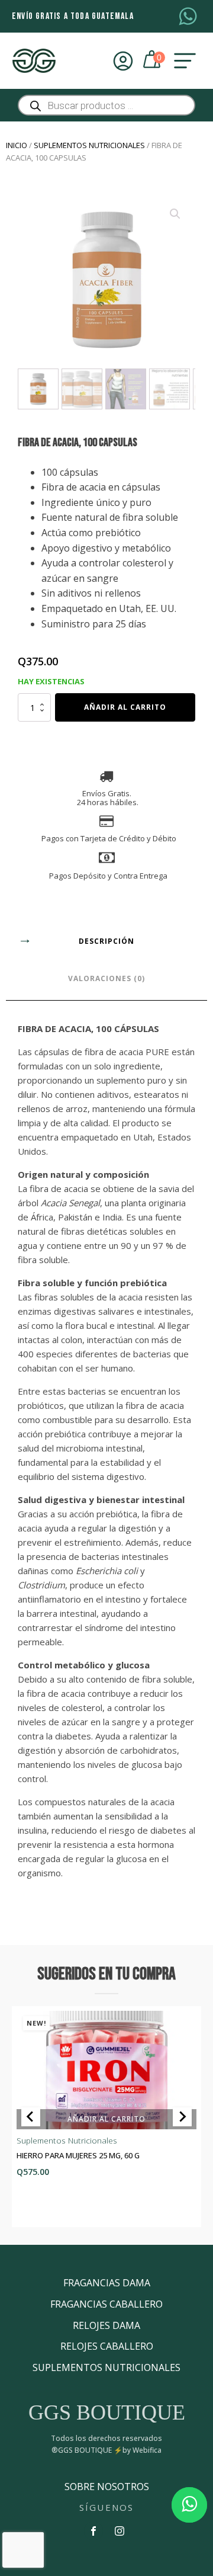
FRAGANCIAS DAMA (107, 2283)
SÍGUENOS (107, 2507)
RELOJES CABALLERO (107, 2346)
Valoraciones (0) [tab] (106, 978)
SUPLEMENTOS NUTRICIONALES (106, 2367)
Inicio (17, 145)
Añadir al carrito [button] (106, 2119)
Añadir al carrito (125, 707)
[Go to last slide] (31, 2117)
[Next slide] (182, 2117)
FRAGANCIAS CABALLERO (106, 2304)
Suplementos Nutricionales (89, 145)
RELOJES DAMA (106, 2325)
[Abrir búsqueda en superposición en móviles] (106, 105)
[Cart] (153, 61)
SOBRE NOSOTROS (107, 2487)
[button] (175, 214)
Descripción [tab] (106, 941)
